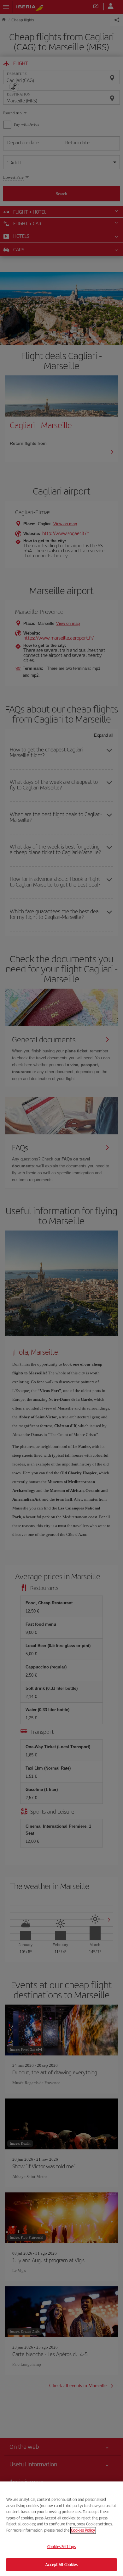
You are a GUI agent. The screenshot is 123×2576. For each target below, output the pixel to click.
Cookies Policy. (83, 2530)
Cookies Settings (61, 2547)
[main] (61, 2529)
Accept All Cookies (61, 2564)
